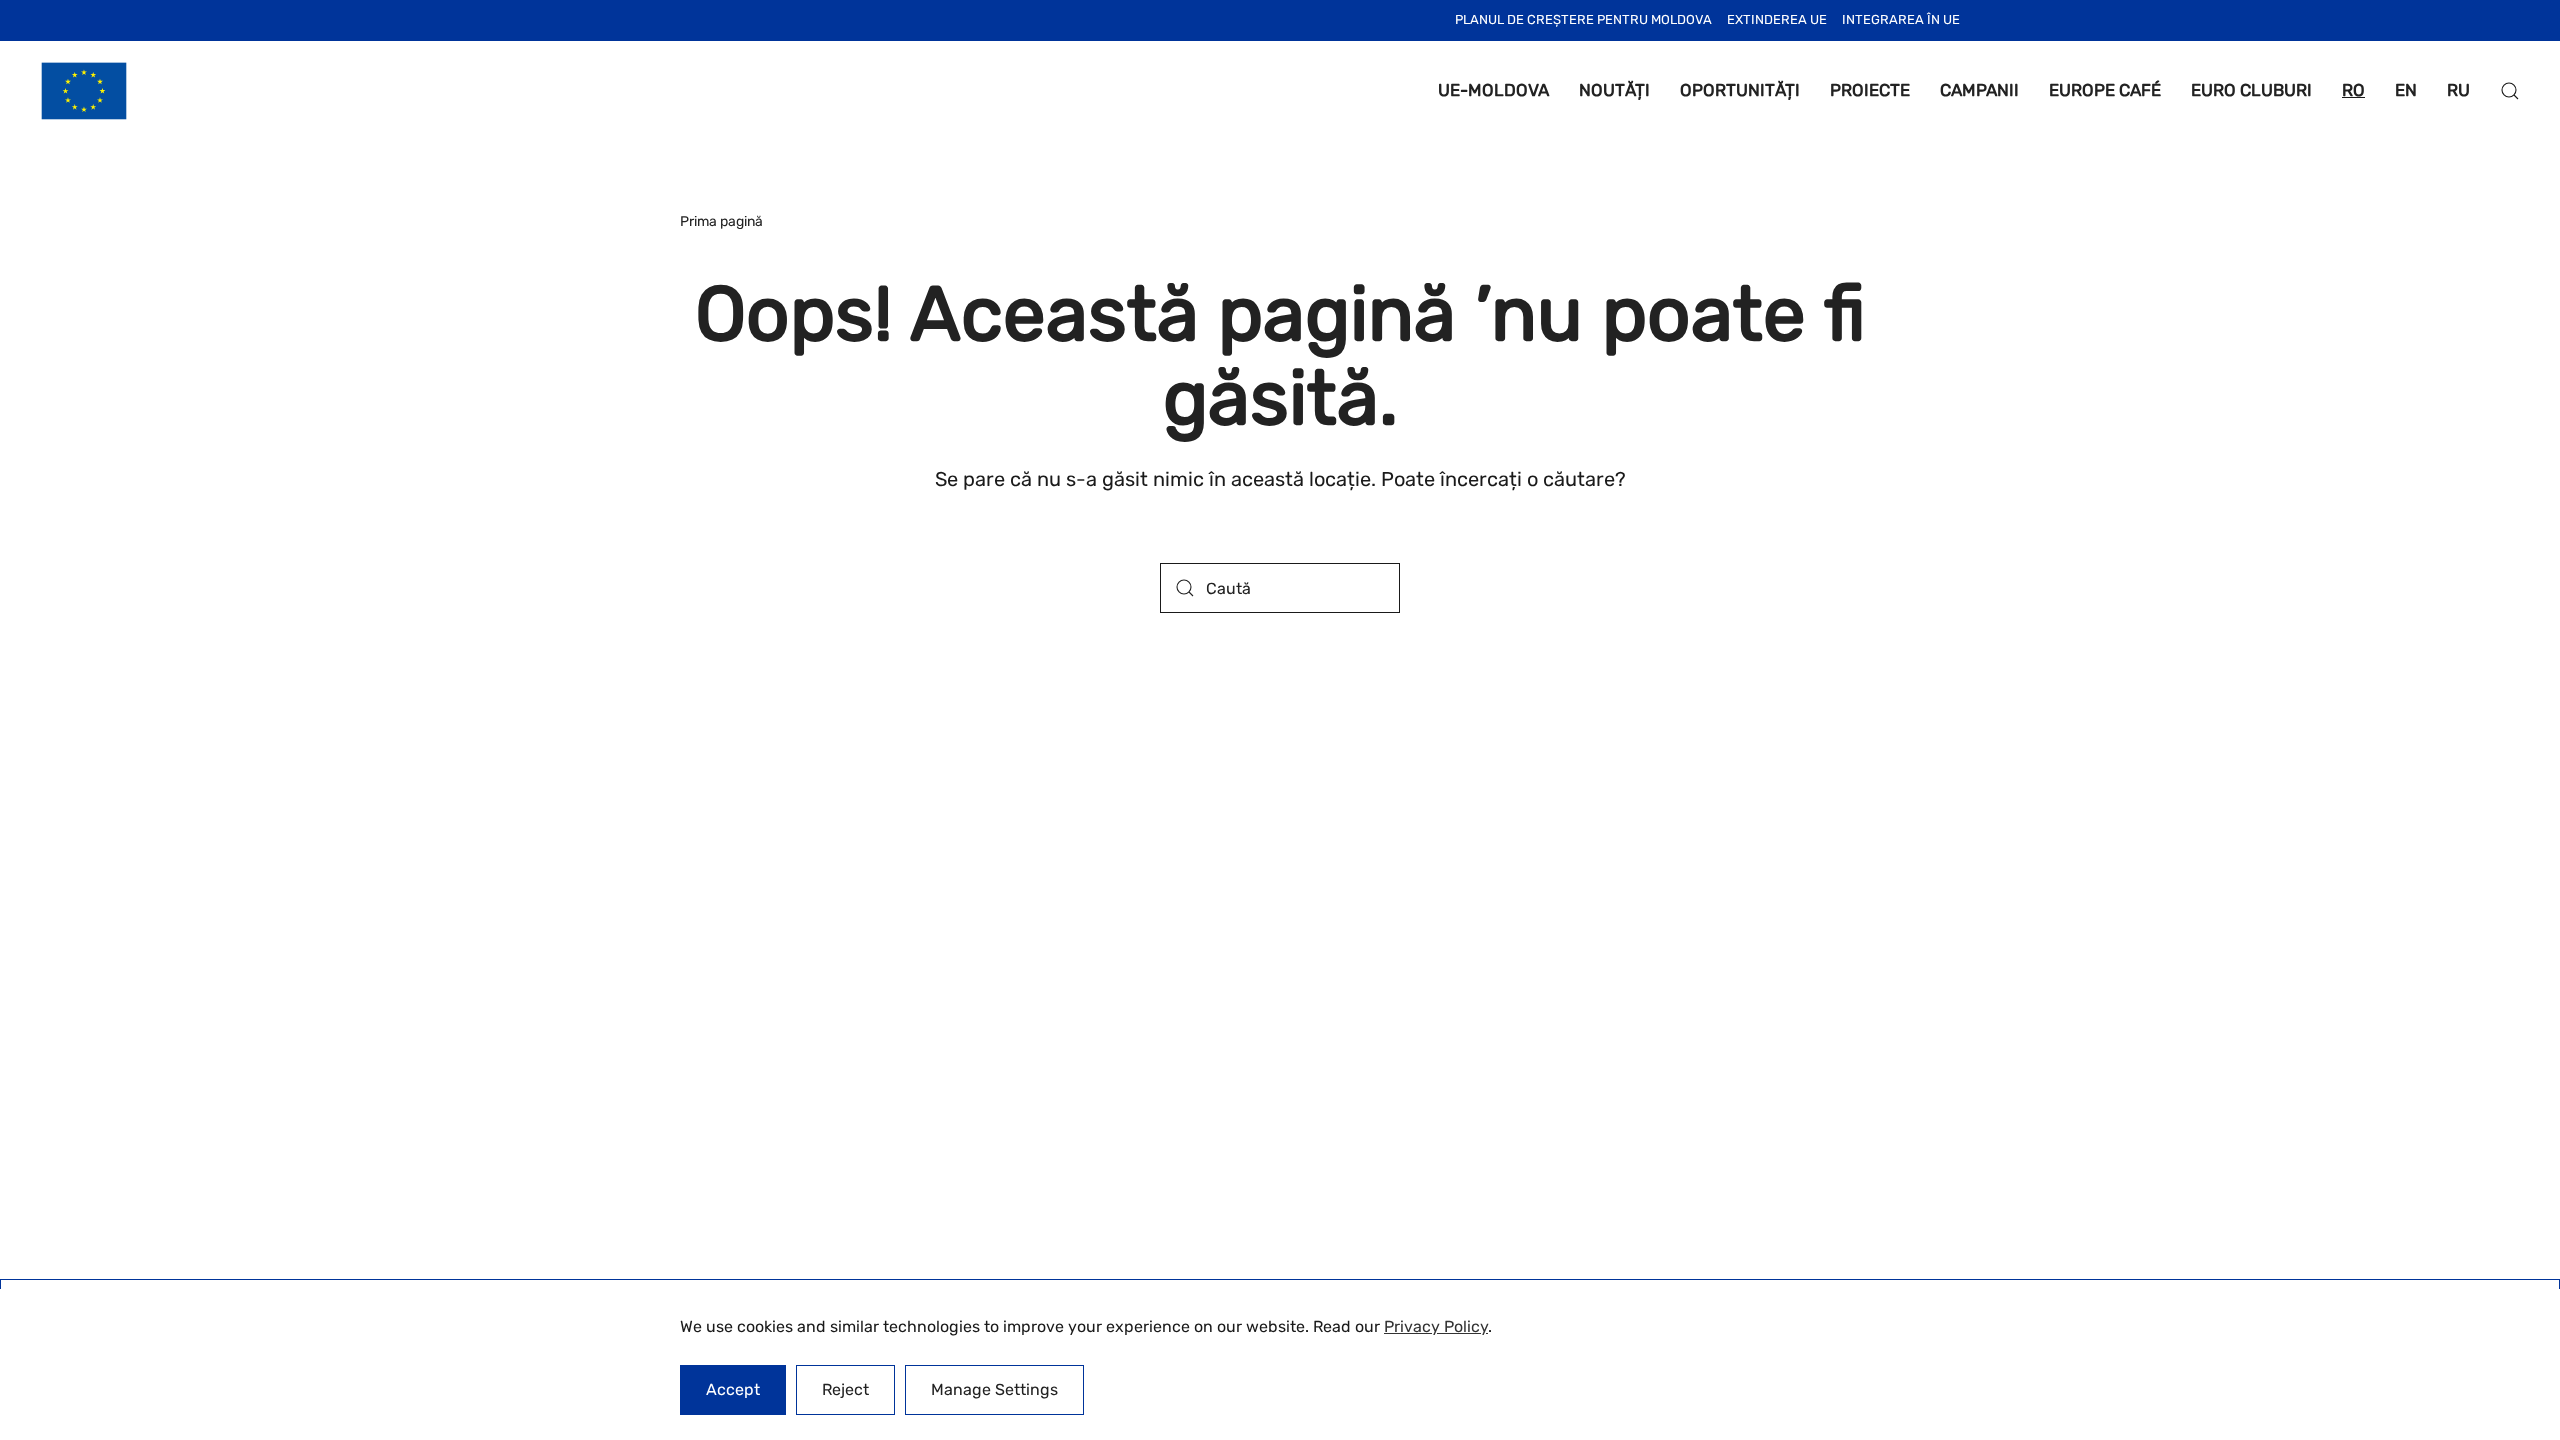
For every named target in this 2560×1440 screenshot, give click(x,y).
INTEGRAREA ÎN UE (1901, 19)
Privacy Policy (1436, 1326)
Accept (733, 1389)
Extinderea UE (1777, 19)
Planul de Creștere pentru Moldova (1583, 19)
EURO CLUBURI (2251, 90)
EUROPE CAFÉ (2105, 90)
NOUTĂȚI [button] (1614, 90)
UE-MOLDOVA (1493, 90)
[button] (2510, 91)
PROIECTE (1870, 90)
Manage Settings (994, 1389)
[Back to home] (84, 91)
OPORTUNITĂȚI (1740, 90)
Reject (845, 1389)
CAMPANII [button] (1979, 90)
